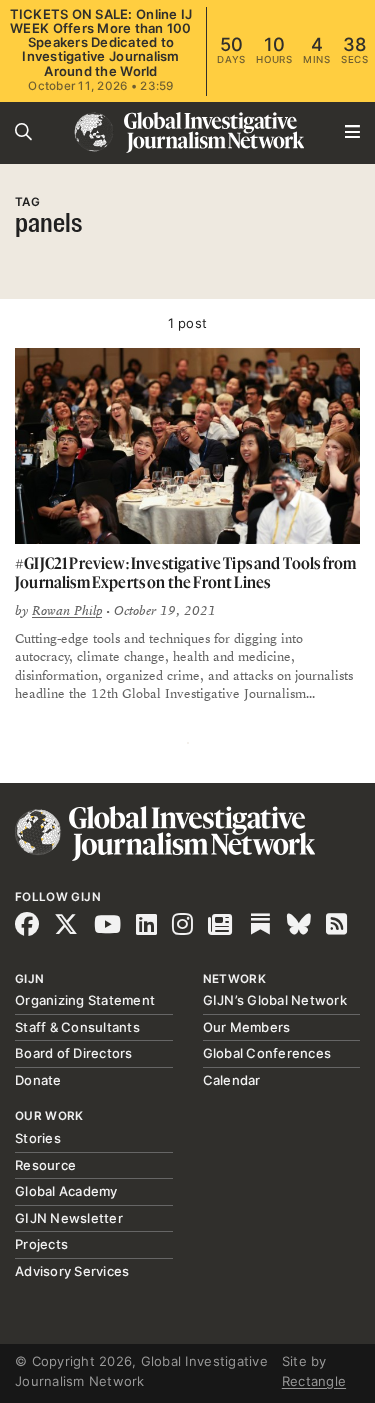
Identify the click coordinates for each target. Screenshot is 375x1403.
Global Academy (66, 1191)
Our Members (247, 1027)
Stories (38, 1138)
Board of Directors (74, 1053)
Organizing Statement (85, 1000)
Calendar (232, 1080)
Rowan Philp (67, 611)
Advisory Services (72, 1271)
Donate (38, 1080)
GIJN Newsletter (69, 1218)
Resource (45, 1165)
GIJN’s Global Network (275, 1000)
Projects (41, 1244)
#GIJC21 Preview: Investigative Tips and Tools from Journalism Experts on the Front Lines (185, 572)
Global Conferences (267, 1053)
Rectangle (314, 1381)
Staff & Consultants (77, 1027)
